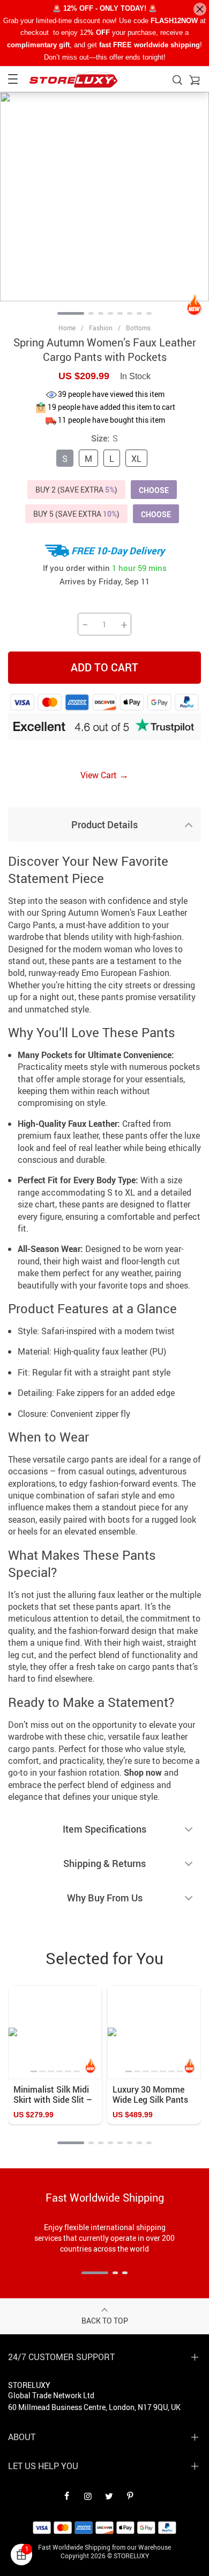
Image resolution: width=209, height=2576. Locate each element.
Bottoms (138, 328)
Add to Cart (104, 667)
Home (67, 328)
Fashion (101, 328)
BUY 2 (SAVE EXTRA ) (76, 490)
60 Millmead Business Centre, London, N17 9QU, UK (94, 2407)
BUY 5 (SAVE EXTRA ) (76, 514)
